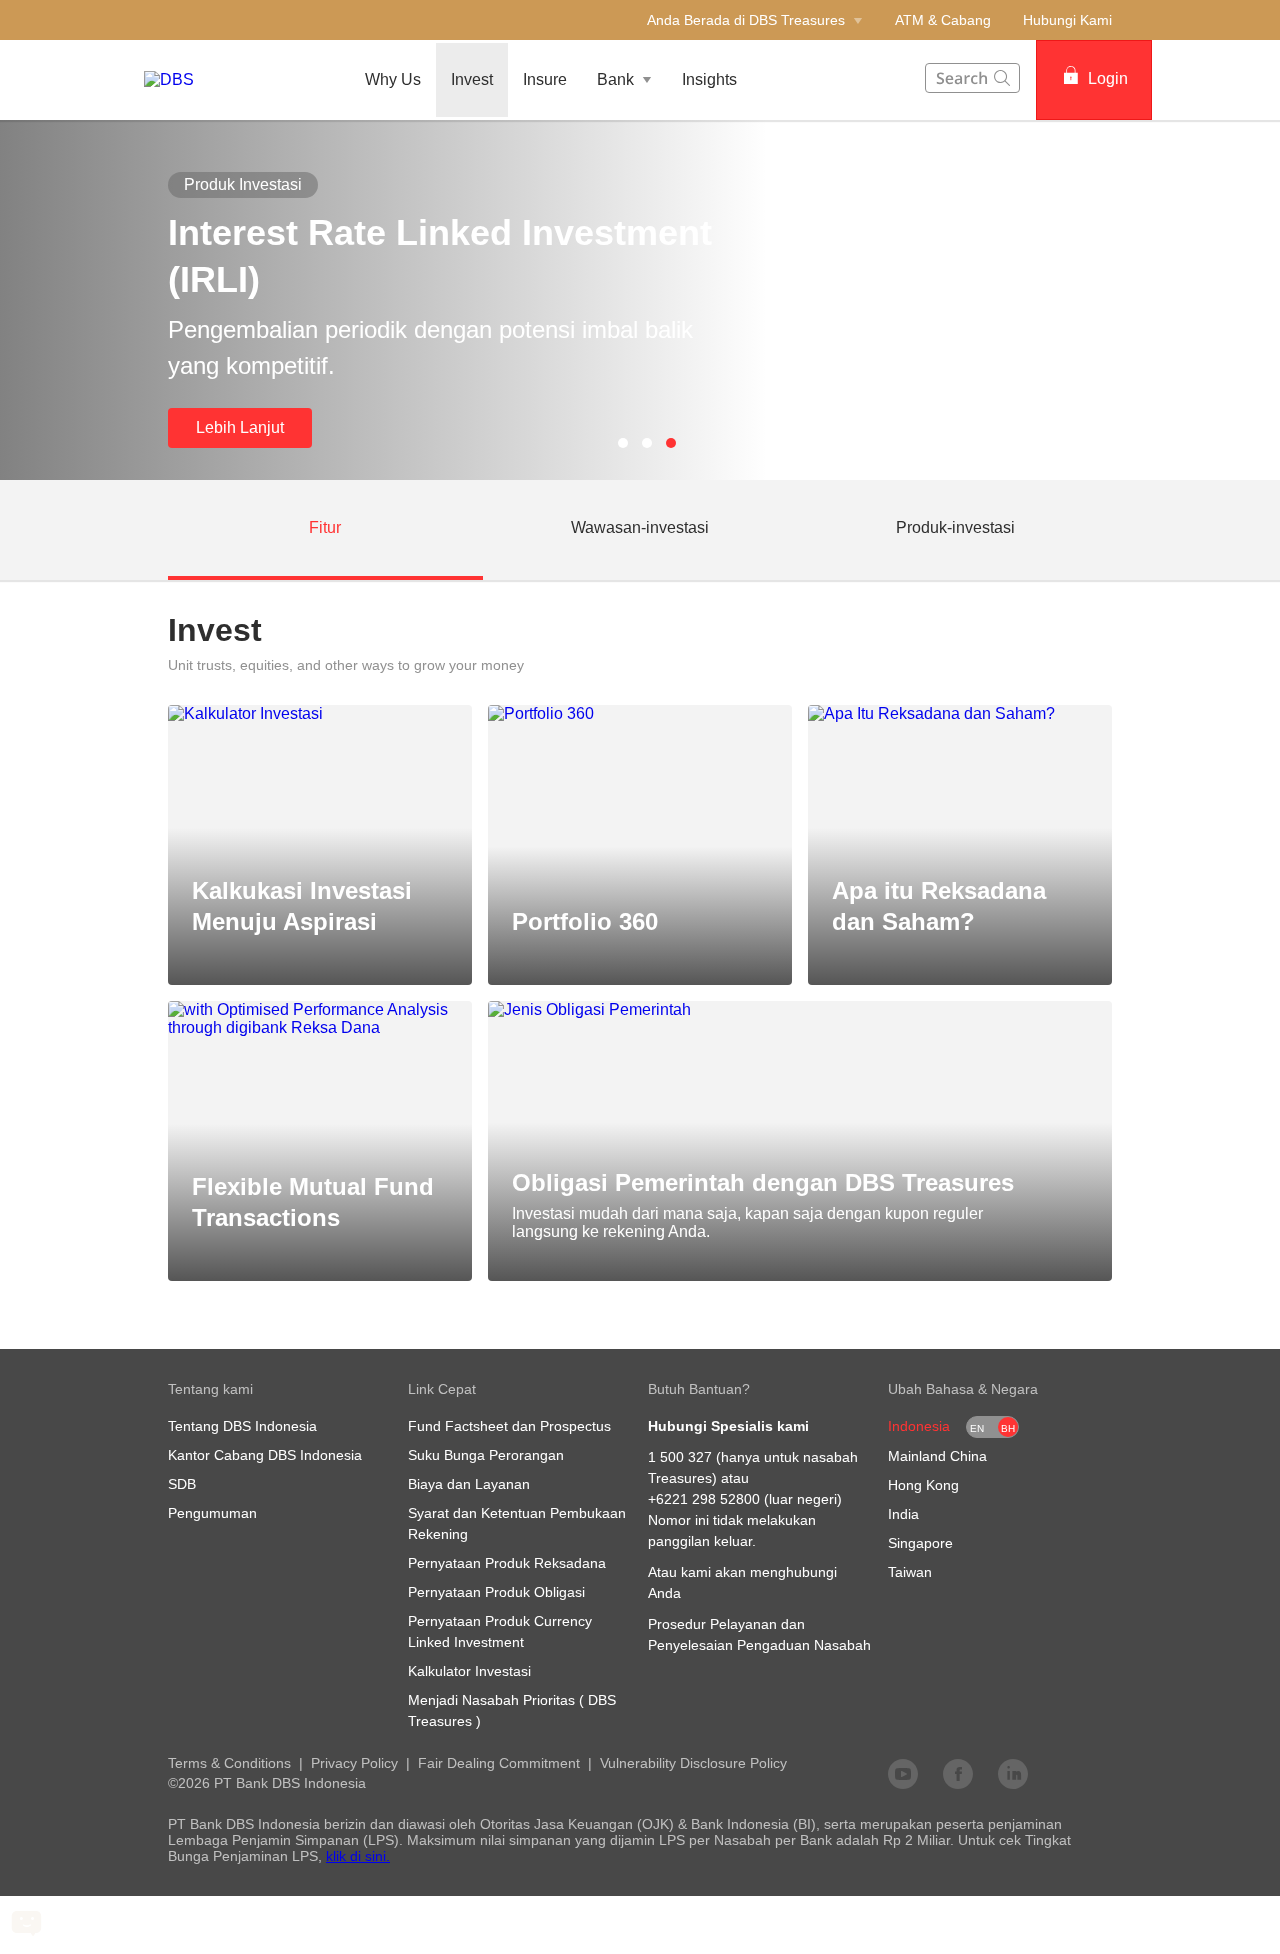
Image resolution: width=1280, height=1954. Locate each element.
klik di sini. (358, 1856)
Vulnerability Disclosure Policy (693, 1763)
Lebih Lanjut (240, 427)
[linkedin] (1013, 1773)
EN (977, 1428)
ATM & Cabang (943, 20)
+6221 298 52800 (704, 1499)
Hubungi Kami (1067, 20)
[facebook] (958, 1773)
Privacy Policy (354, 1763)
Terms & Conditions (229, 1763)
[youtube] (903, 1773)
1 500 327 (680, 1457)
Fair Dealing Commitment (499, 1763)
